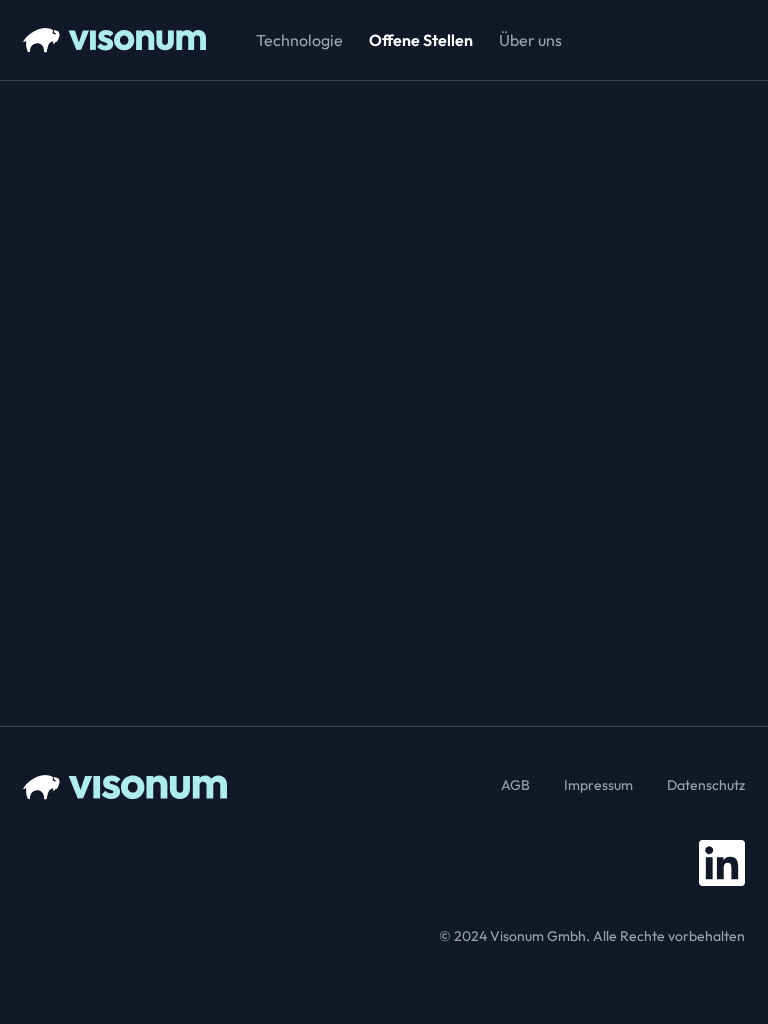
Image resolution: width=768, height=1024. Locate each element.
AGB (515, 785)
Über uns (530, 40)
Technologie (299, 40)
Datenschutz (706, 785)
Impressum (598, 785)
